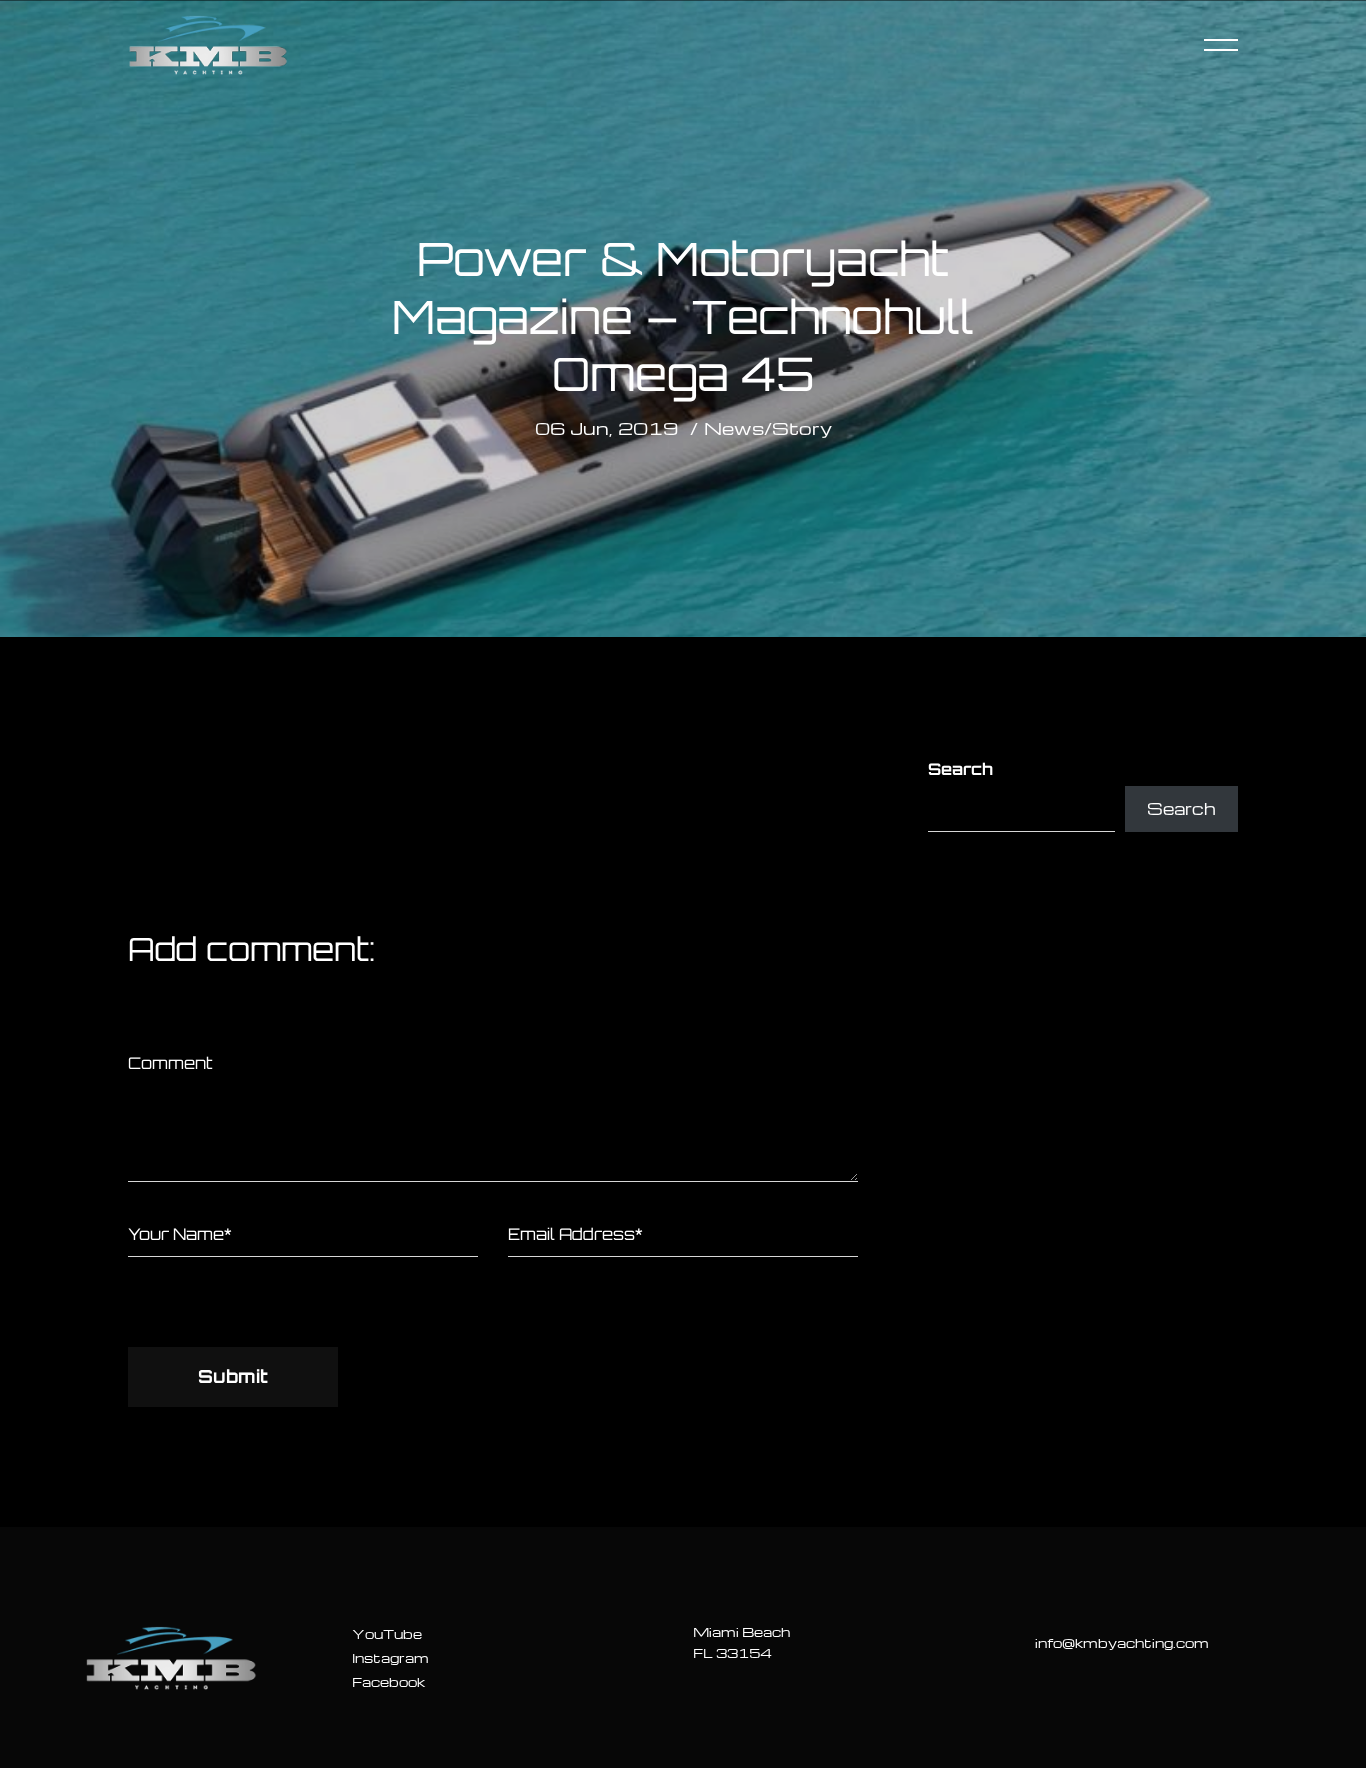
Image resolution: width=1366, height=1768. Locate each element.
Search (960, 769)
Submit (233, 1376)
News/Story (768, 427)
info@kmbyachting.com (1122, 1642)
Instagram (390, 1657)
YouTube (387, 1633)
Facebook (388, 1681)
